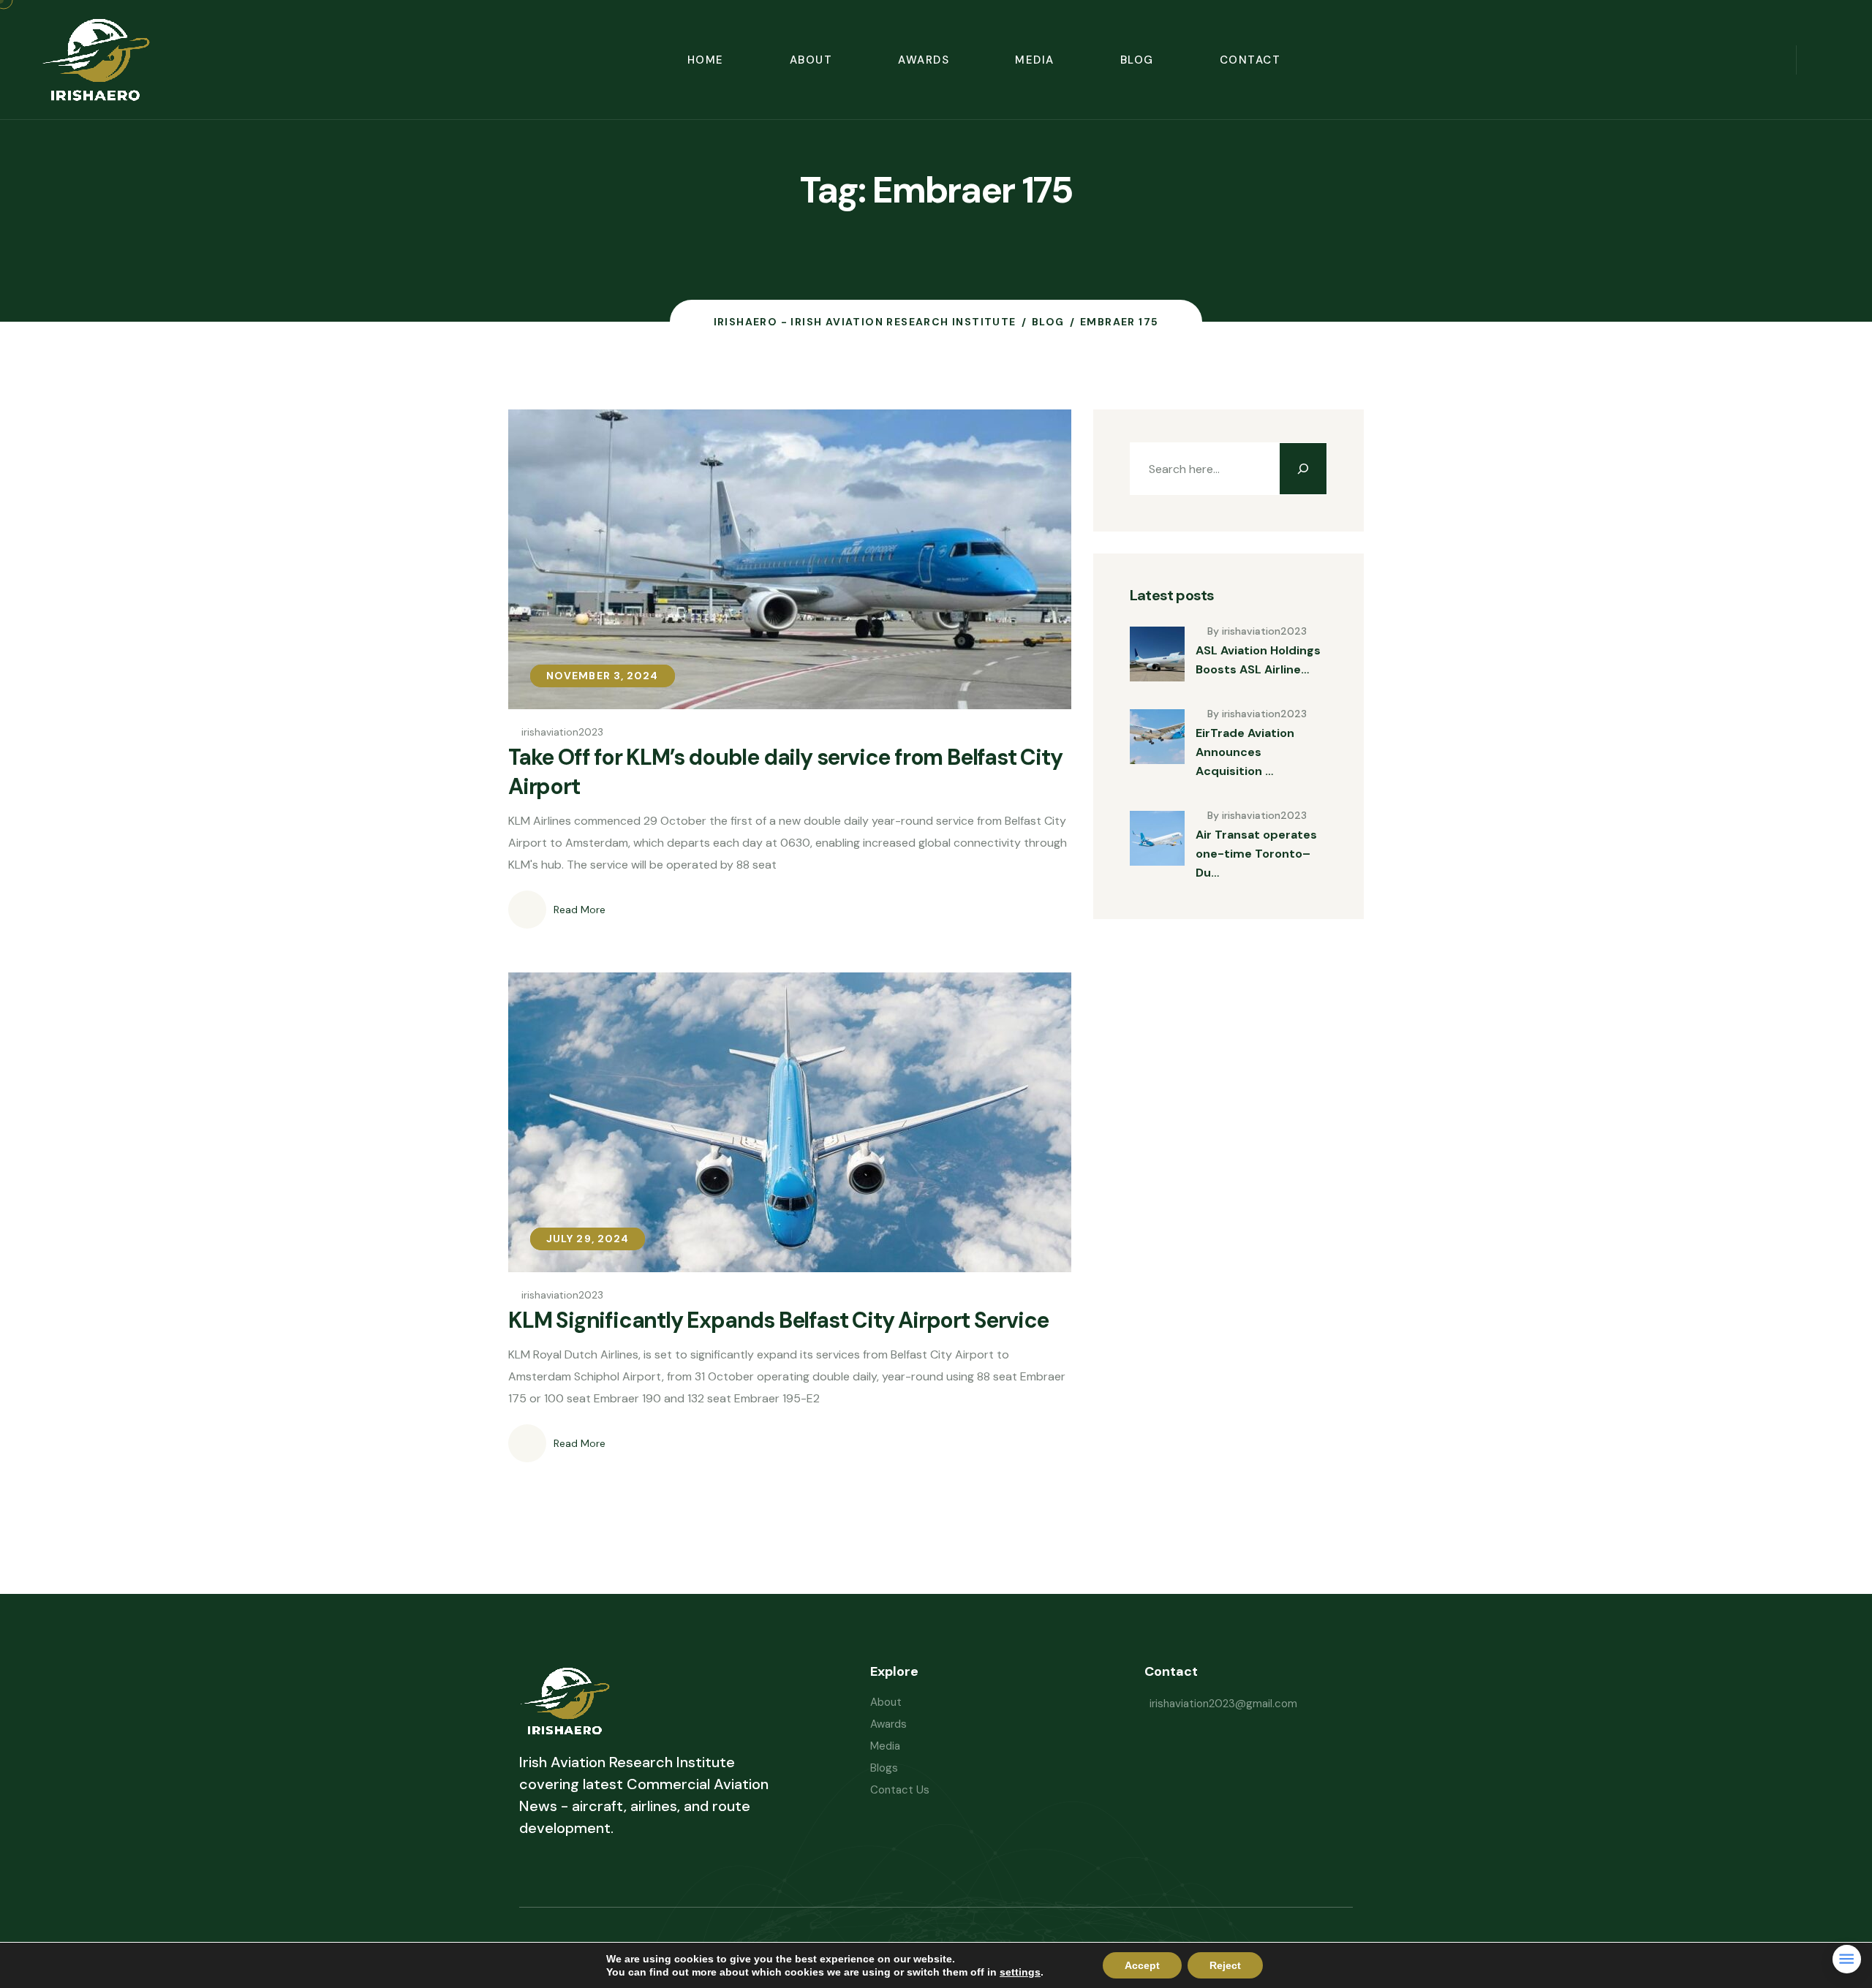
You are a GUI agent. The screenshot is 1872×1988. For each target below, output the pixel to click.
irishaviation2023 (562, 732)
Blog (1137, 60)
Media (1035, 60)
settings (1020, 1972)
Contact (1250, 60)
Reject (1225, 1965)
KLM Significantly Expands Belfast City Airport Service (778, 1320)
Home (706, 60)
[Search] (1303, 469)
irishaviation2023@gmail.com (1223, 1704)
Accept (1142, 1965)
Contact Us (900, 1790)
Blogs (884, 1768)
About (811, 60)
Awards (924, 60)
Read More (580, 910)
